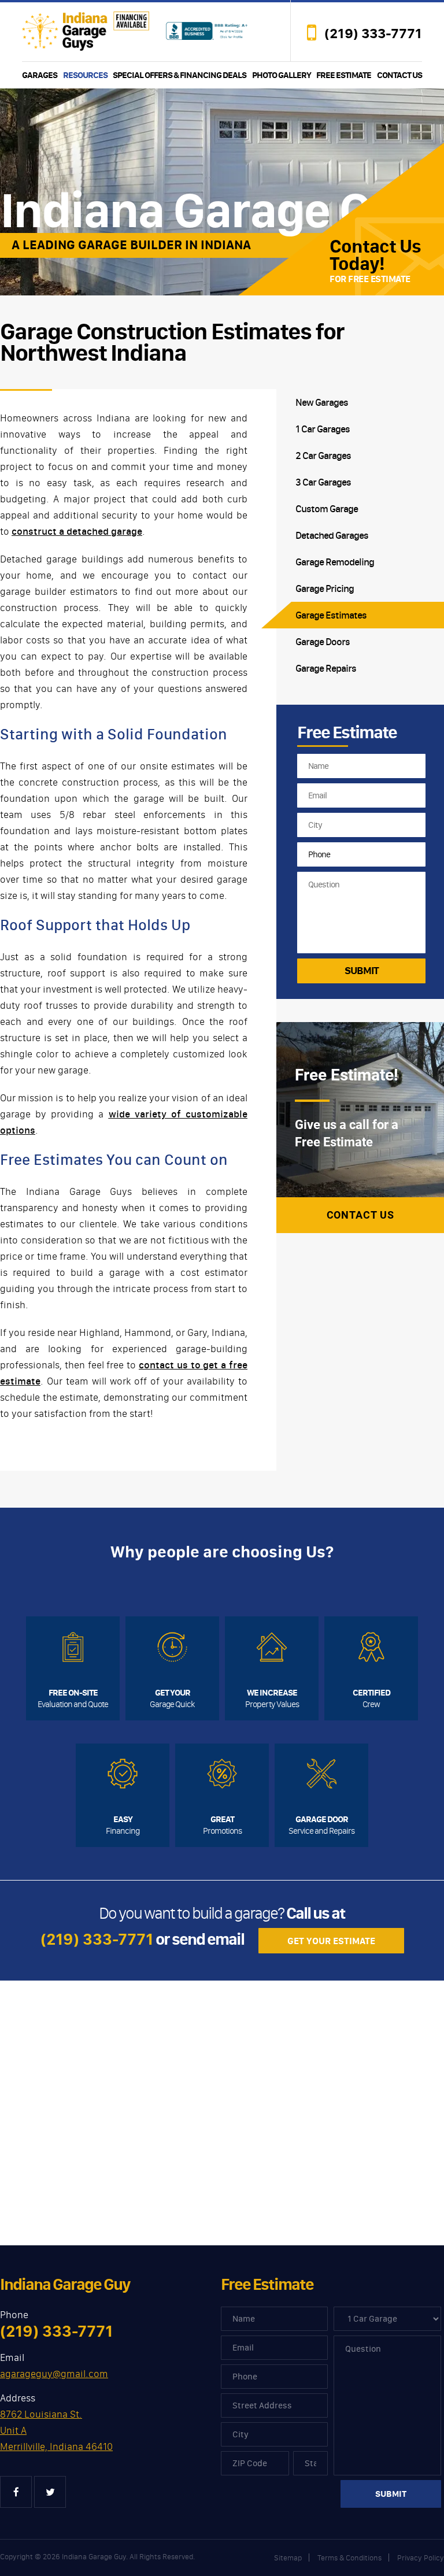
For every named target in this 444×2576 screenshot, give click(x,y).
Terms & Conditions (349, 2558)
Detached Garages (332, 535)
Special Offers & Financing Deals (180, 75)
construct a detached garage (77, 531)
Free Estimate (344, 75)
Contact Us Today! (375, 255)
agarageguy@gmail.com (54, 2374)
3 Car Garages (323, 482)
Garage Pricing (325, 589)
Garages (40, 75)
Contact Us (399, 75)
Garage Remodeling (335, 562)
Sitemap (288, 2558)
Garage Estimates (331, 615)
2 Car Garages (323, 456)
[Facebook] (16, 2492)
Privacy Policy (421, 2558)
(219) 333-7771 (373, 34)
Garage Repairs (326, 668)
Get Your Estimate (331, 1941)
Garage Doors (323, 642)
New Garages (322, 402)
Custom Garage (327, 509)
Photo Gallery (282, 75)
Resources (85, 75)
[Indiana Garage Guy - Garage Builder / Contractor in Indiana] (86, 30)
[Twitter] (50, 2492)
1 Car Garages (323, 429)
